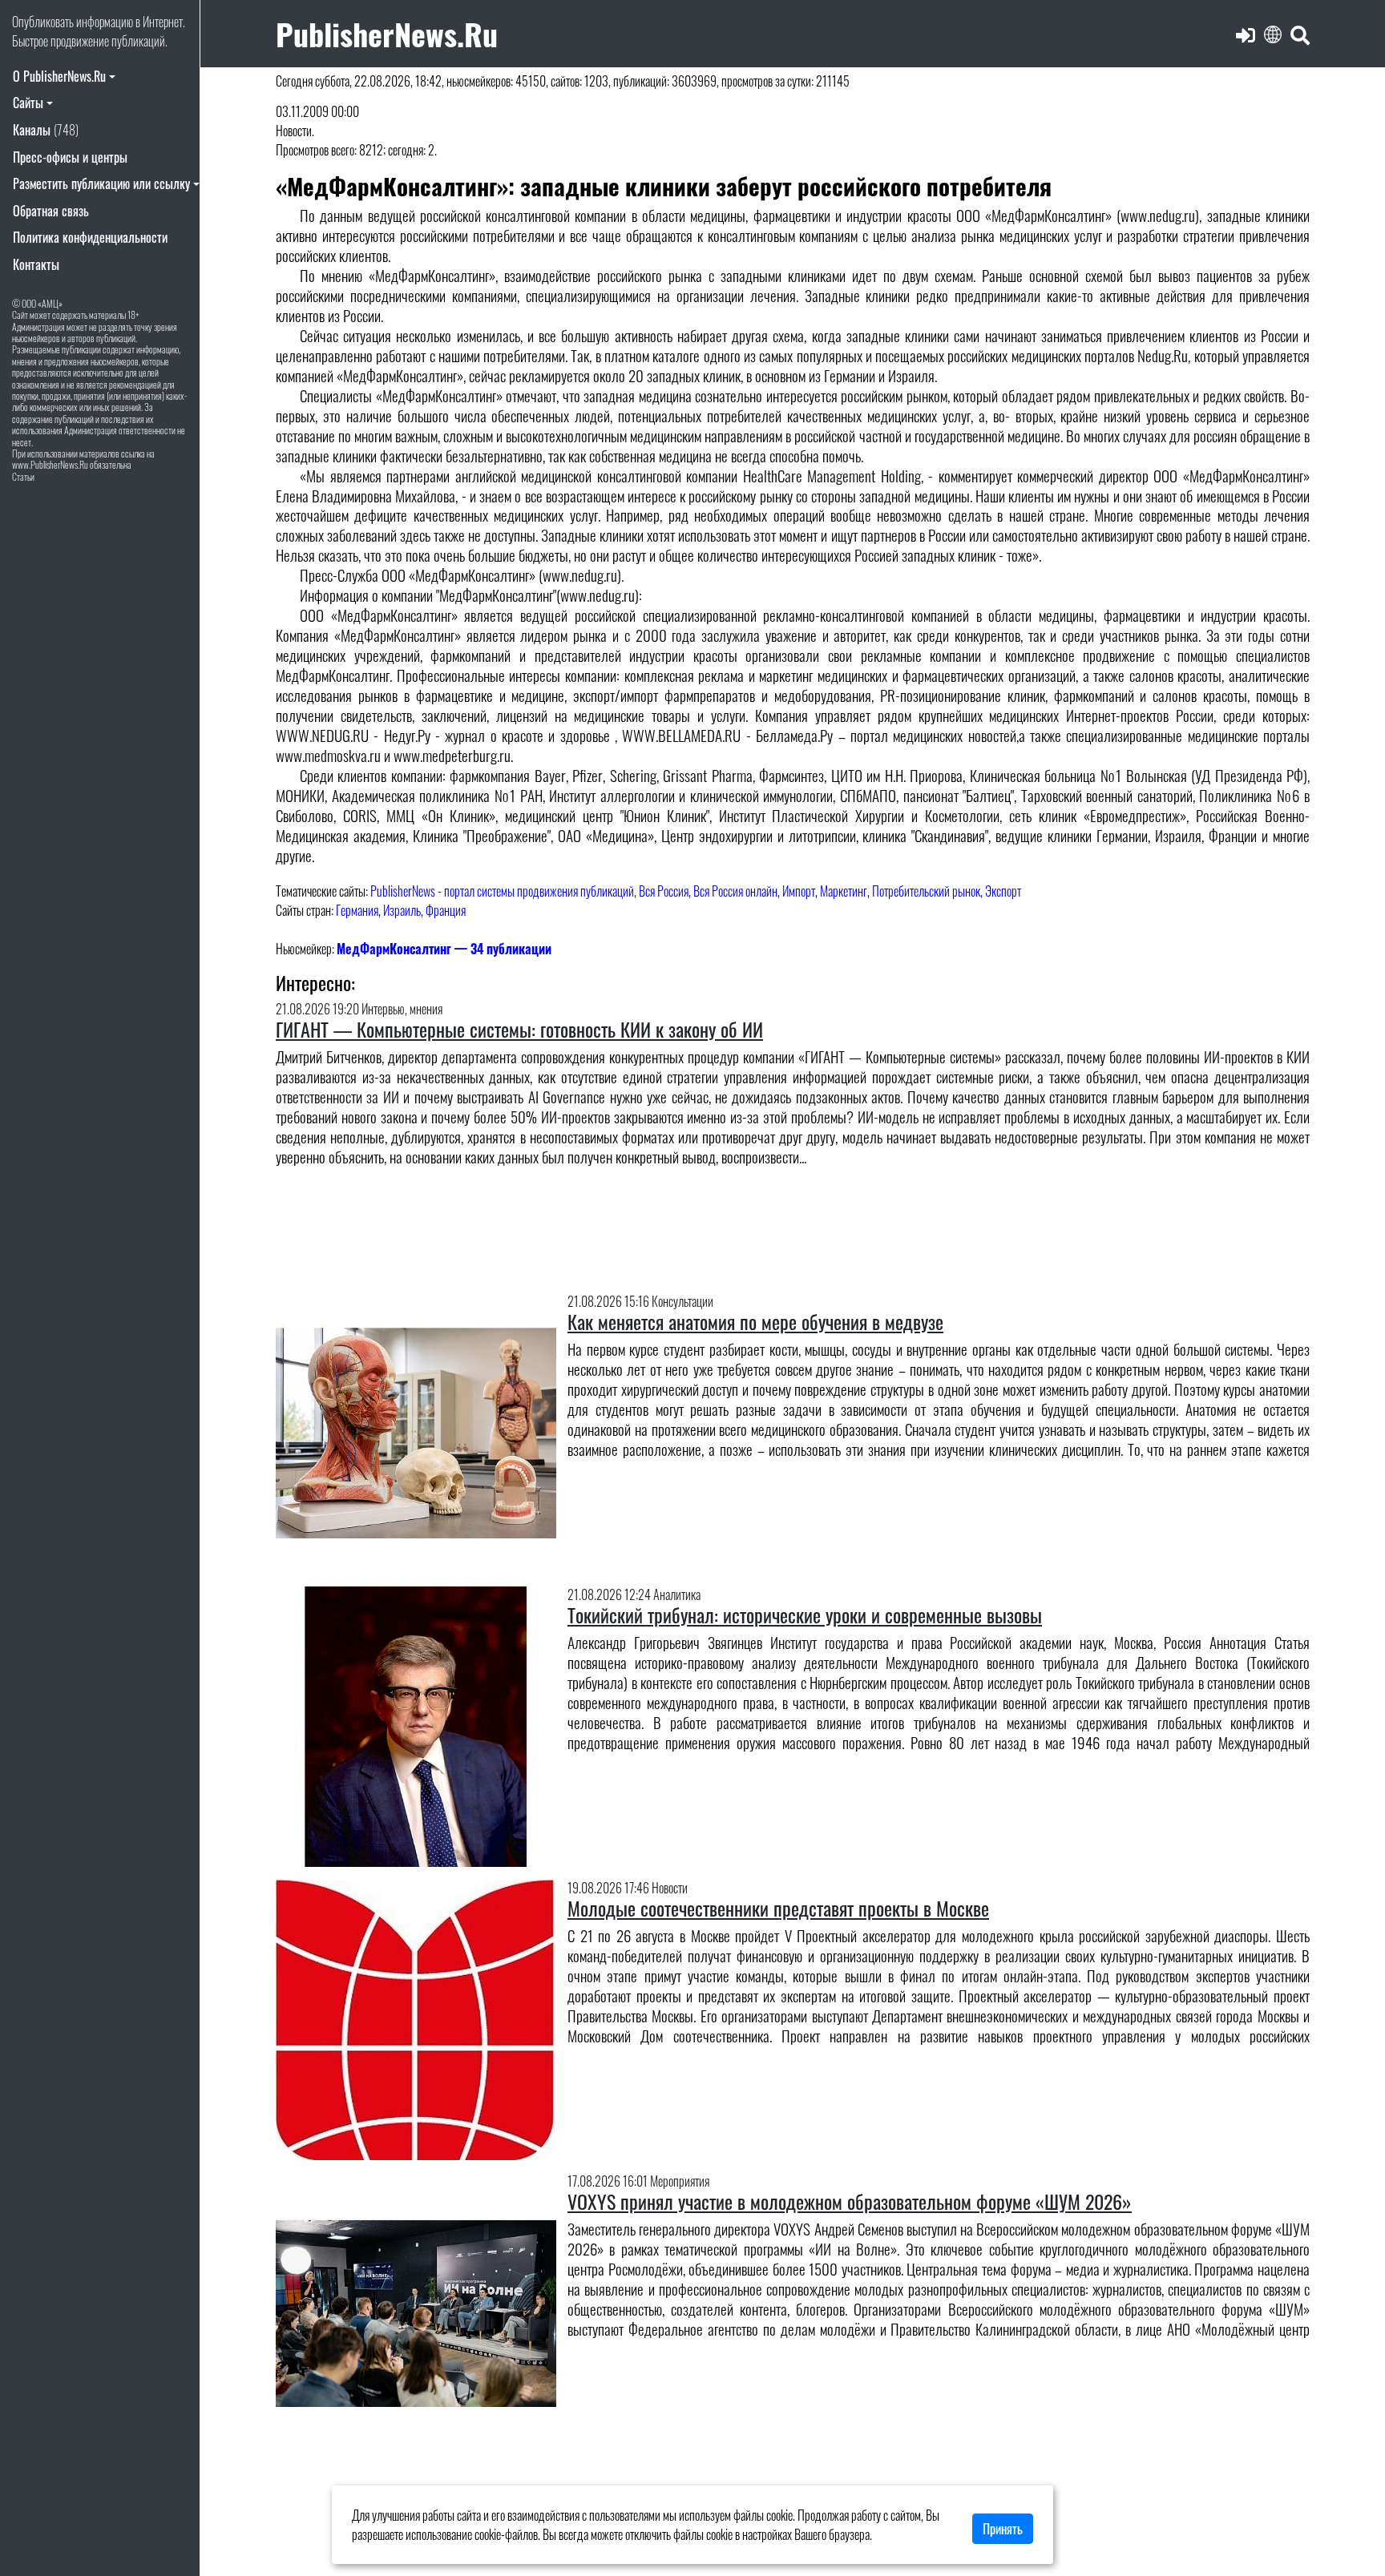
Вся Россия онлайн (735, 891)
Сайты (28, 103)
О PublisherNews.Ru (59, 76)
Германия (357, 910)
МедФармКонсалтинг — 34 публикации (444, 949)
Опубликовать (43, 22)
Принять (1003, 2529)
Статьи (23, 476)
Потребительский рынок (926, 891)
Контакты (36, 264)
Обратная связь (51, 211)
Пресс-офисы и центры (70, 157)
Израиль (402, 910)
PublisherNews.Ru (387, 33)
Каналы (46, 130)
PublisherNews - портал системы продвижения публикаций (502, 891)
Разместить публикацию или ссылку (101, 183)
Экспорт (1003, 891)
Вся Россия (664, 891)
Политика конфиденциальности (90, 237)
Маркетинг (844, 891)
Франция (446, 910)
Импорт (799, 891)
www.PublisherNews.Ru (50, 464)
